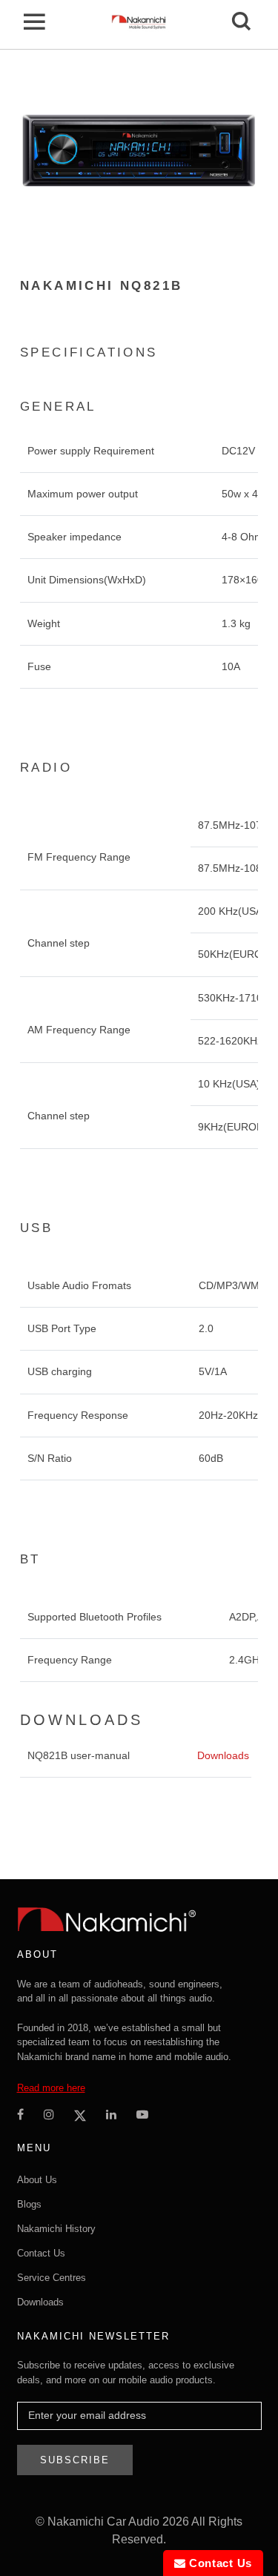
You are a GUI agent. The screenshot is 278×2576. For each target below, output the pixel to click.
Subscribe (75, 2460)
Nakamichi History (56, 2229)
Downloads (223, 1755)
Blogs (29, 2204)
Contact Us (41, 2253)
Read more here (51, 2088)
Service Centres (52, 2278)
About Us (37, 2180)
